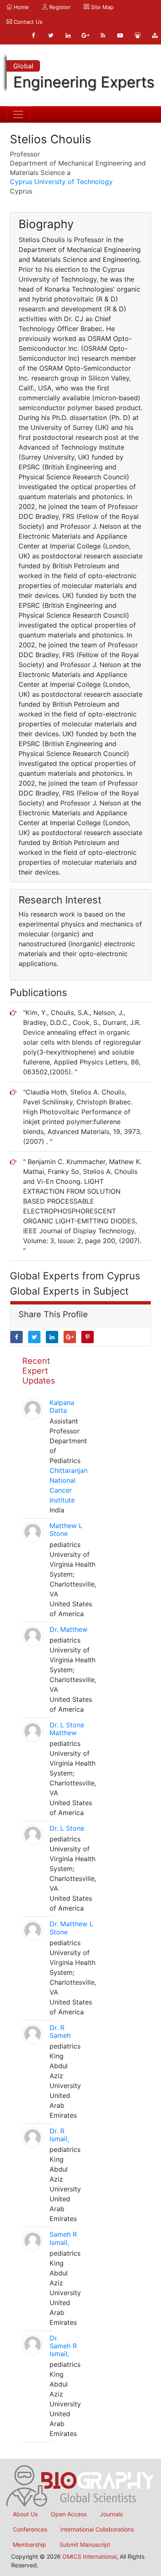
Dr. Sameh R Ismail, (63, 2346)
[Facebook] (33, 35)
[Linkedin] (68, 35)
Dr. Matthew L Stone (71, 1928)
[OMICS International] (80, 2485)
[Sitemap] (155, 35)
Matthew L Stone (66, 1529)
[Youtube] (120, 35)
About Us (25, 2514)
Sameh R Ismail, (63, 2238)
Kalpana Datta (62, 1406)
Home (20, 7)
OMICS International (89, 2556)
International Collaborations (97, 2529)
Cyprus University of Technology (61, 182)
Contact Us (27, 22)
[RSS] (103, 35)
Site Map (101, 7)
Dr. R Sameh (60, 2031)
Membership (30, 2544)
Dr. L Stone (67, 1828)
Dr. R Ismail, (59, 2135)
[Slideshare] (137, 35)
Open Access (69, 2514)
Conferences (30, 2529)
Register (59, 7)
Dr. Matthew (69, 1629)
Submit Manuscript (85, 2544)
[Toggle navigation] (18, 114)
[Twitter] (51, 35)
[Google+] (85, 35)
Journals (111, 2514)
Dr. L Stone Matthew (67, 1729)
